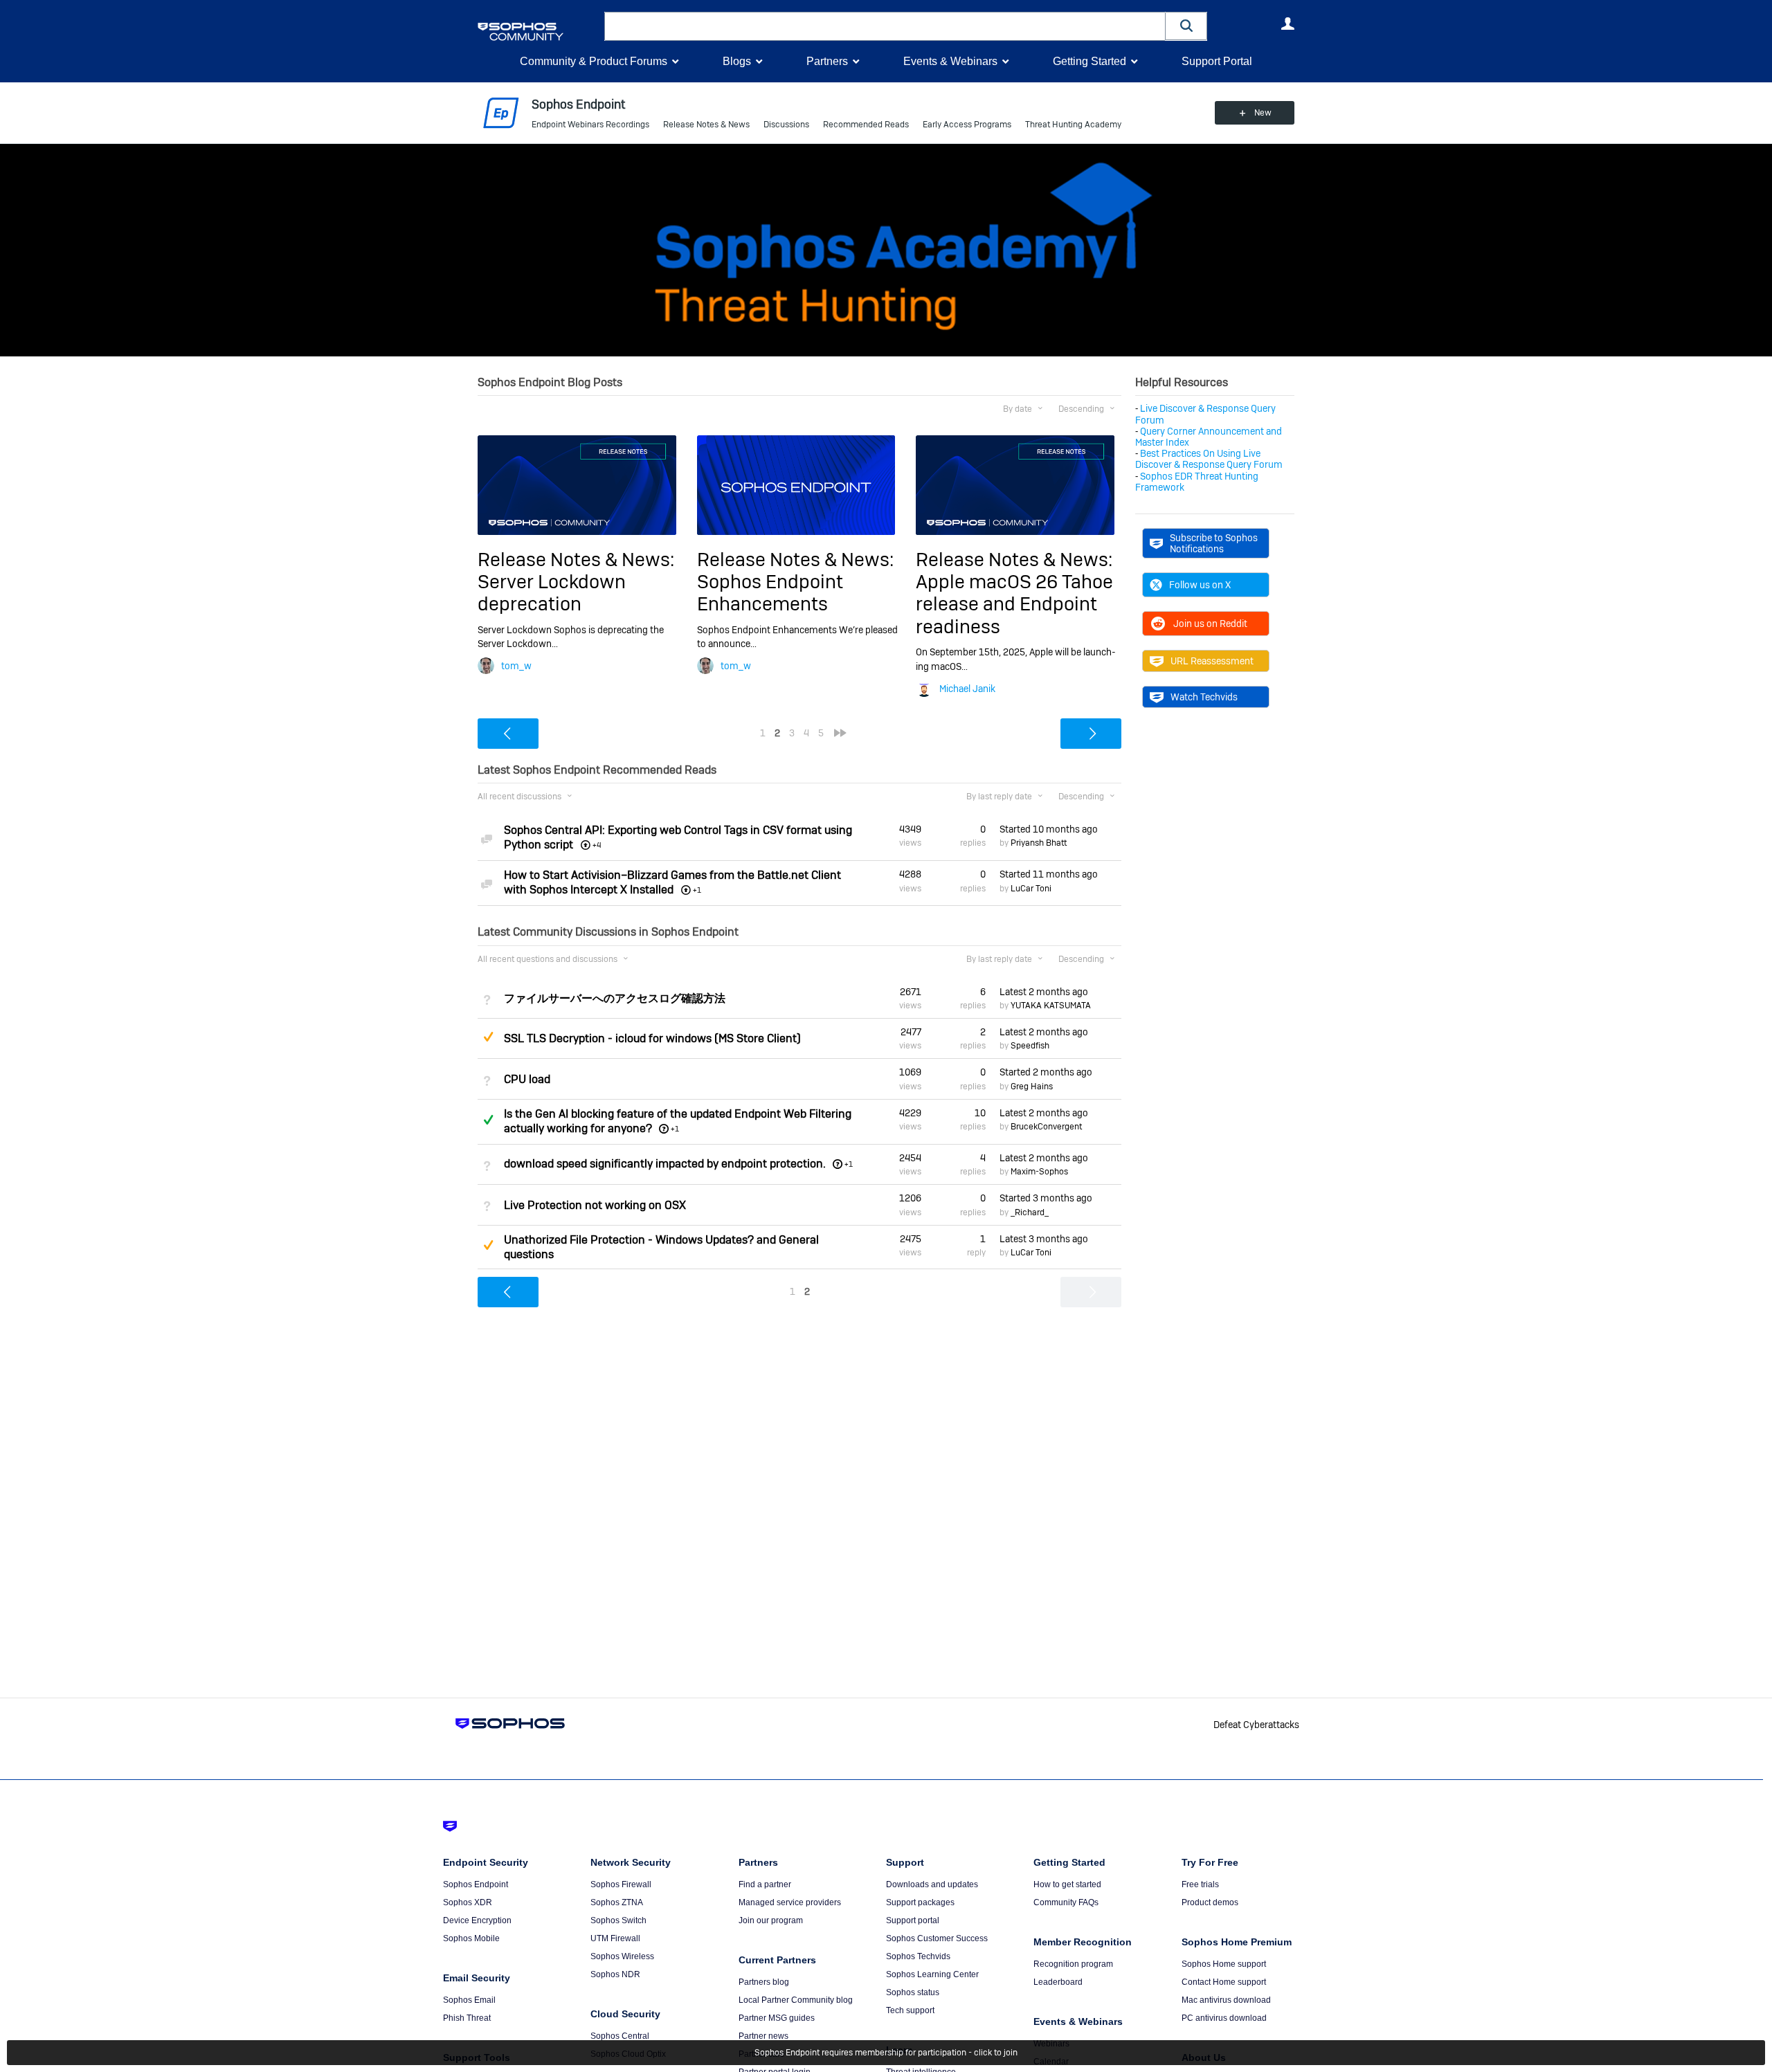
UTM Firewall (615, 1938)
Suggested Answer (488, 1037)
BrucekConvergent (1046, 1127)
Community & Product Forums (594, 61)
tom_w (516, 666)
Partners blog (764, 1982)
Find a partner (765, 1884)
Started (1049, 829)
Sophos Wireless (622, 1956)
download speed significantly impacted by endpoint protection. (665, 1164)
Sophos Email (469, 2000)
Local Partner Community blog (796, 2000)
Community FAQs (1066, 1902)
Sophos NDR (615, 1974)
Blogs (737, 61)
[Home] (538, 31)
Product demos (1210, 1902)
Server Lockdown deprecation (552, 593)
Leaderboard (1058, 1982)
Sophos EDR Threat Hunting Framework (1197, 482)
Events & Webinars (950, 61)
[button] (1186, 26)
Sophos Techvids (918, 1956)
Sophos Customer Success (937, 1938)
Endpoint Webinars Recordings (590, 125)
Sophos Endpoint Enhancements (770, 593)
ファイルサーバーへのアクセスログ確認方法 (615, 998)
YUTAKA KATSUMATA (1051, 1006)
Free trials (1200, 1884)
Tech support (910, 2010)
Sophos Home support (1224, 1964)
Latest (1044, 992)
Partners (827, 61)
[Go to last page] (840, 733)
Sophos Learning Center (932, 1974)
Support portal (913, 1920)
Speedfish (1030, 1046)
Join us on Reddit (1210, 624)
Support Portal (1217, 61)
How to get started (1067, 1884)
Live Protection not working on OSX (595, 1205)
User (1287, 24)
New (1263, 113)
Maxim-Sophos (1039, 1172)
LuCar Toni (1031, 889)
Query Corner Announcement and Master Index (1209, 437)
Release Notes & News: (576, 560)
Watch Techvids (1204, 697)
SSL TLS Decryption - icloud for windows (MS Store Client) (652, 1038)
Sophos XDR (468, 1902)
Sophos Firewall (621, 1884)
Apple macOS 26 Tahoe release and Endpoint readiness (1014, 604)
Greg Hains (1032, 1087)
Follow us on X (1200, 585)
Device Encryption (477, 1920)
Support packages (920, 1902)
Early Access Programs (967, 125)
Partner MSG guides (777, 2018)
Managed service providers (790, 1902)
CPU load (527, 1079)
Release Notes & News (706, 125)
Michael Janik (967, 689)
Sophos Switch (618, 1920)
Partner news (763, 2036)
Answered (488, 1120)
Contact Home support (1224, 1982)
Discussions (786, 125)
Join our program (771, 1920)
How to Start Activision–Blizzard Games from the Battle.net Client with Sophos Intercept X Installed (672, 882)
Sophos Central (620, 2036)
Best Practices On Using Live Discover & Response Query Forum (1209, 459)
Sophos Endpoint (476, 1884)
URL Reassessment (1212, 661)
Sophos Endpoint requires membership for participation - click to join (886, 2053)
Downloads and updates (932, 1884)
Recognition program (1073, 1964)
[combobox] (885, 26)
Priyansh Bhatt (1039, 843)
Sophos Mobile (471, 1938)
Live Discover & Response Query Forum (1205, 414)
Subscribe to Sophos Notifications (1214, 543)
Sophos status (913, 1992)
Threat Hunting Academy (1073, 125)
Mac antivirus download (1226, 2000)
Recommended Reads (866, 125)
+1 (675, 1129)
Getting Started (1090, 61)
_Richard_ (1030, 1212)
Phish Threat (467, 2018)
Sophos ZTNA (617, 1902)
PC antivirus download (1224, 2018)
